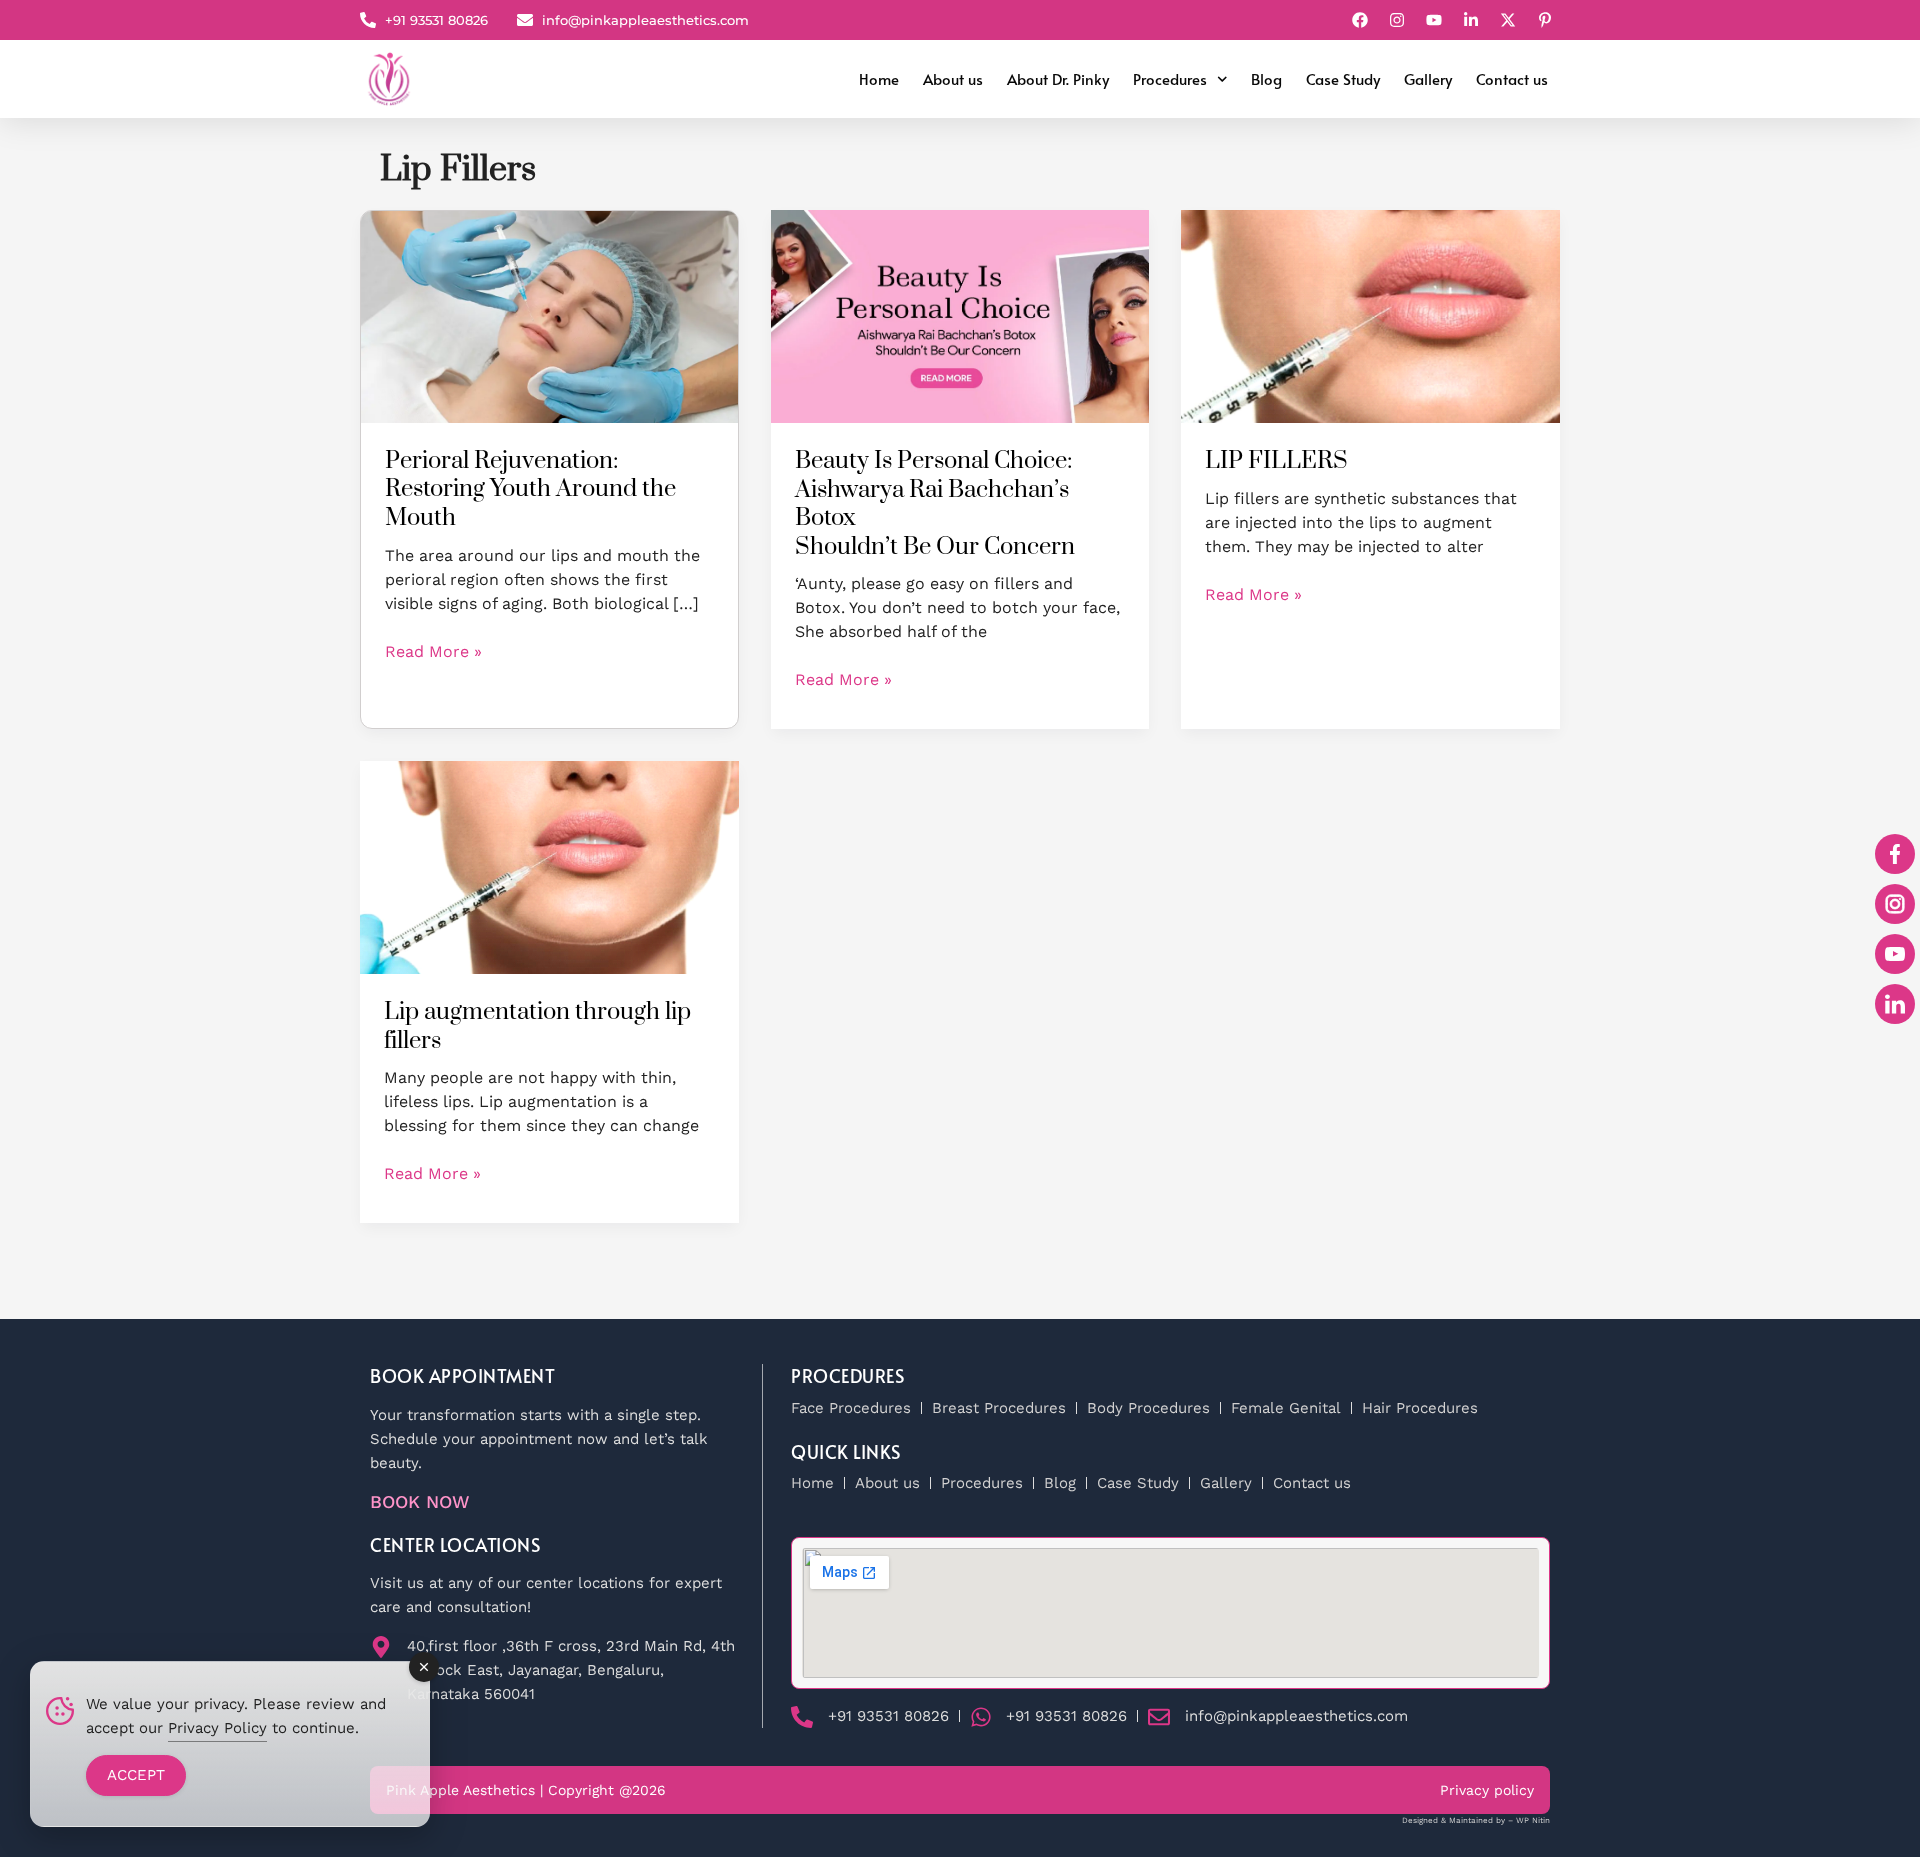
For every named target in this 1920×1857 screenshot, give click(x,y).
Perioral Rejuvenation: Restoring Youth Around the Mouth (530, 489)
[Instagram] (1399, 20)
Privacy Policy (217, 1728)
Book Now (420, 1501)
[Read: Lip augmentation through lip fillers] (549, 866)
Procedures (1170, 78)
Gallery (1428, 78)
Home (879, 78)
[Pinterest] (1547, 20)
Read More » (433, 650)
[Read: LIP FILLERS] (1370, 314)
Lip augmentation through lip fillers (537, 1026)
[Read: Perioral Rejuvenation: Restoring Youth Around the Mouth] (549, 315)
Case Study (1343, 78)
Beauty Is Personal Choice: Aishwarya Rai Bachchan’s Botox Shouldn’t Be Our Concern (935, 504)
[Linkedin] (1473, 20)
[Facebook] (1362, 20)
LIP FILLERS (1276, 461)
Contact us (1512, 78)
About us (953, 78)
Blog (1266, 78)
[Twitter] (1510, 20)
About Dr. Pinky (1058, 78)
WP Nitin (1533, 1820)
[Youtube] (1436, 20)
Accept (136, 1775)
